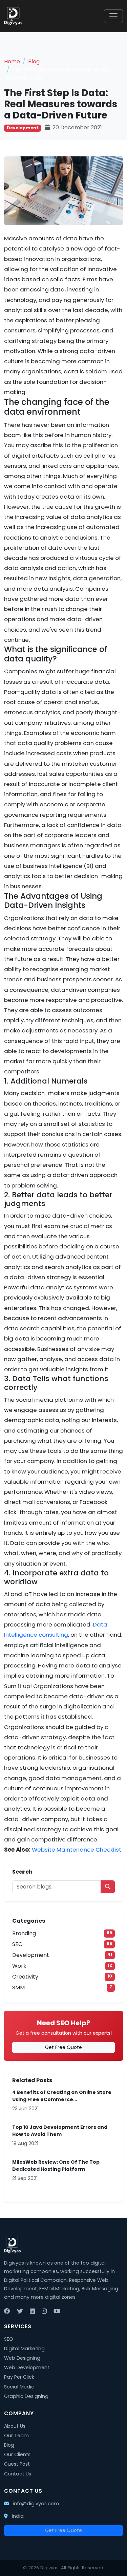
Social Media (19, 2387)
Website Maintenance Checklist (77, 1850)
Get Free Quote (63, 2047)
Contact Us (18, 2474)
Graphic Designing (26, 2396)
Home (12, 61)
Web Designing (22, 2358)
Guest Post (17, 2464)
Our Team (16, 2436)
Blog (34, 61)
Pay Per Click (19, 2377)
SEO (9, 2339)
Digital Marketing (24, 2349)
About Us (15, 2426)
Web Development (27, 2367)
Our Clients (17, 2454)
